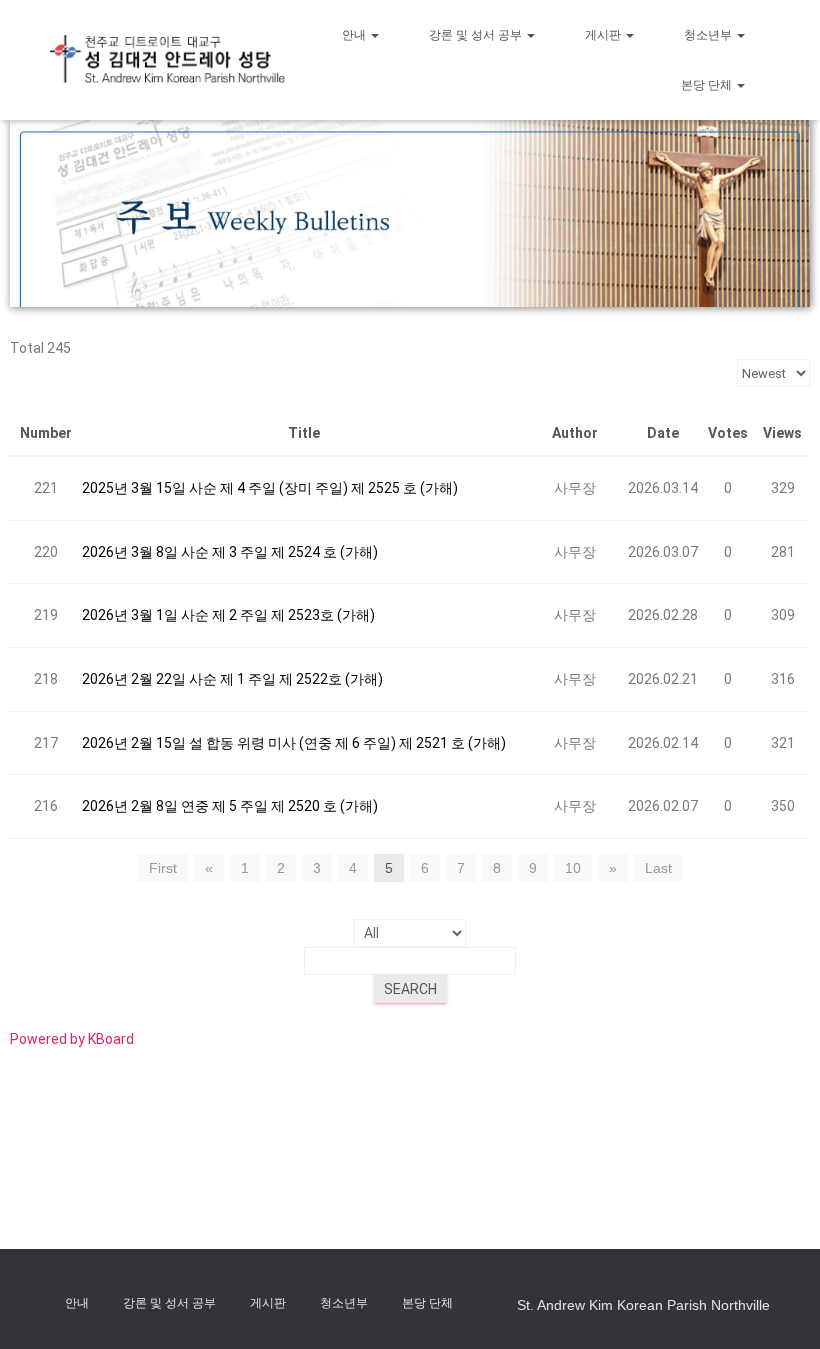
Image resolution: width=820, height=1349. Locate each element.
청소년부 (709, 35)
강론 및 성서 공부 (477, 35)
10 (573, 868)
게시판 (604, 35)
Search (410, 989)
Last (658, 868)
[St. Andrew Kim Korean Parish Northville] (167, 59)
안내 (355, 35)
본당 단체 (708, 85)
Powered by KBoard (72, 1039)
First (163, 868)
